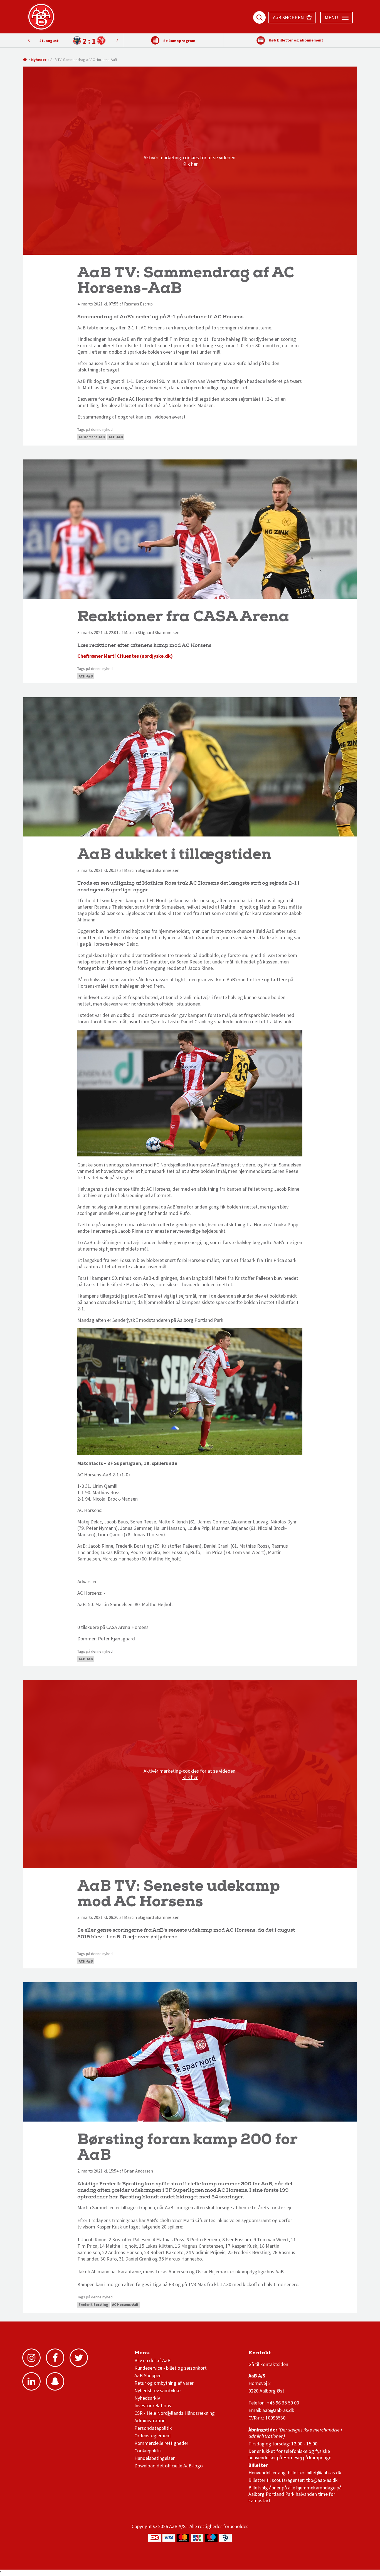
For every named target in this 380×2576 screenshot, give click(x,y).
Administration (150, 2420)
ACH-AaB (116, 437)
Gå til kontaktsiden (268, 2364)
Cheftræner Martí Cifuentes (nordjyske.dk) (125, 656)
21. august (49, 41)
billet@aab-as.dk (324, 2473)
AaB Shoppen (148, 2375)
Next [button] (29, 40)
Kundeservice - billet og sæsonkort (171, 2368)
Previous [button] (117, 40)
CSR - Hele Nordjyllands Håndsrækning (175, 2413)
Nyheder (39, 60)
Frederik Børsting (93, 2305)
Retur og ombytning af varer (164, 2383)
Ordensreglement (153, 2436)
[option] (73, 41)
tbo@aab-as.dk (322, 2480)
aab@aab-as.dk (278, 2410)
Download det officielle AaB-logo (169, 2466)
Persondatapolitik (153, 2428)
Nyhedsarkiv (147, 2398)
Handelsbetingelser (155, 2458)
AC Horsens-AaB (92, 437)
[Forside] (25, 60)
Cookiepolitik (148, 2451)
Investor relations (153, 2405)
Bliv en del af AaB (152, 2360)
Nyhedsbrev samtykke (157, 2390)
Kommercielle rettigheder (161, 2443)
